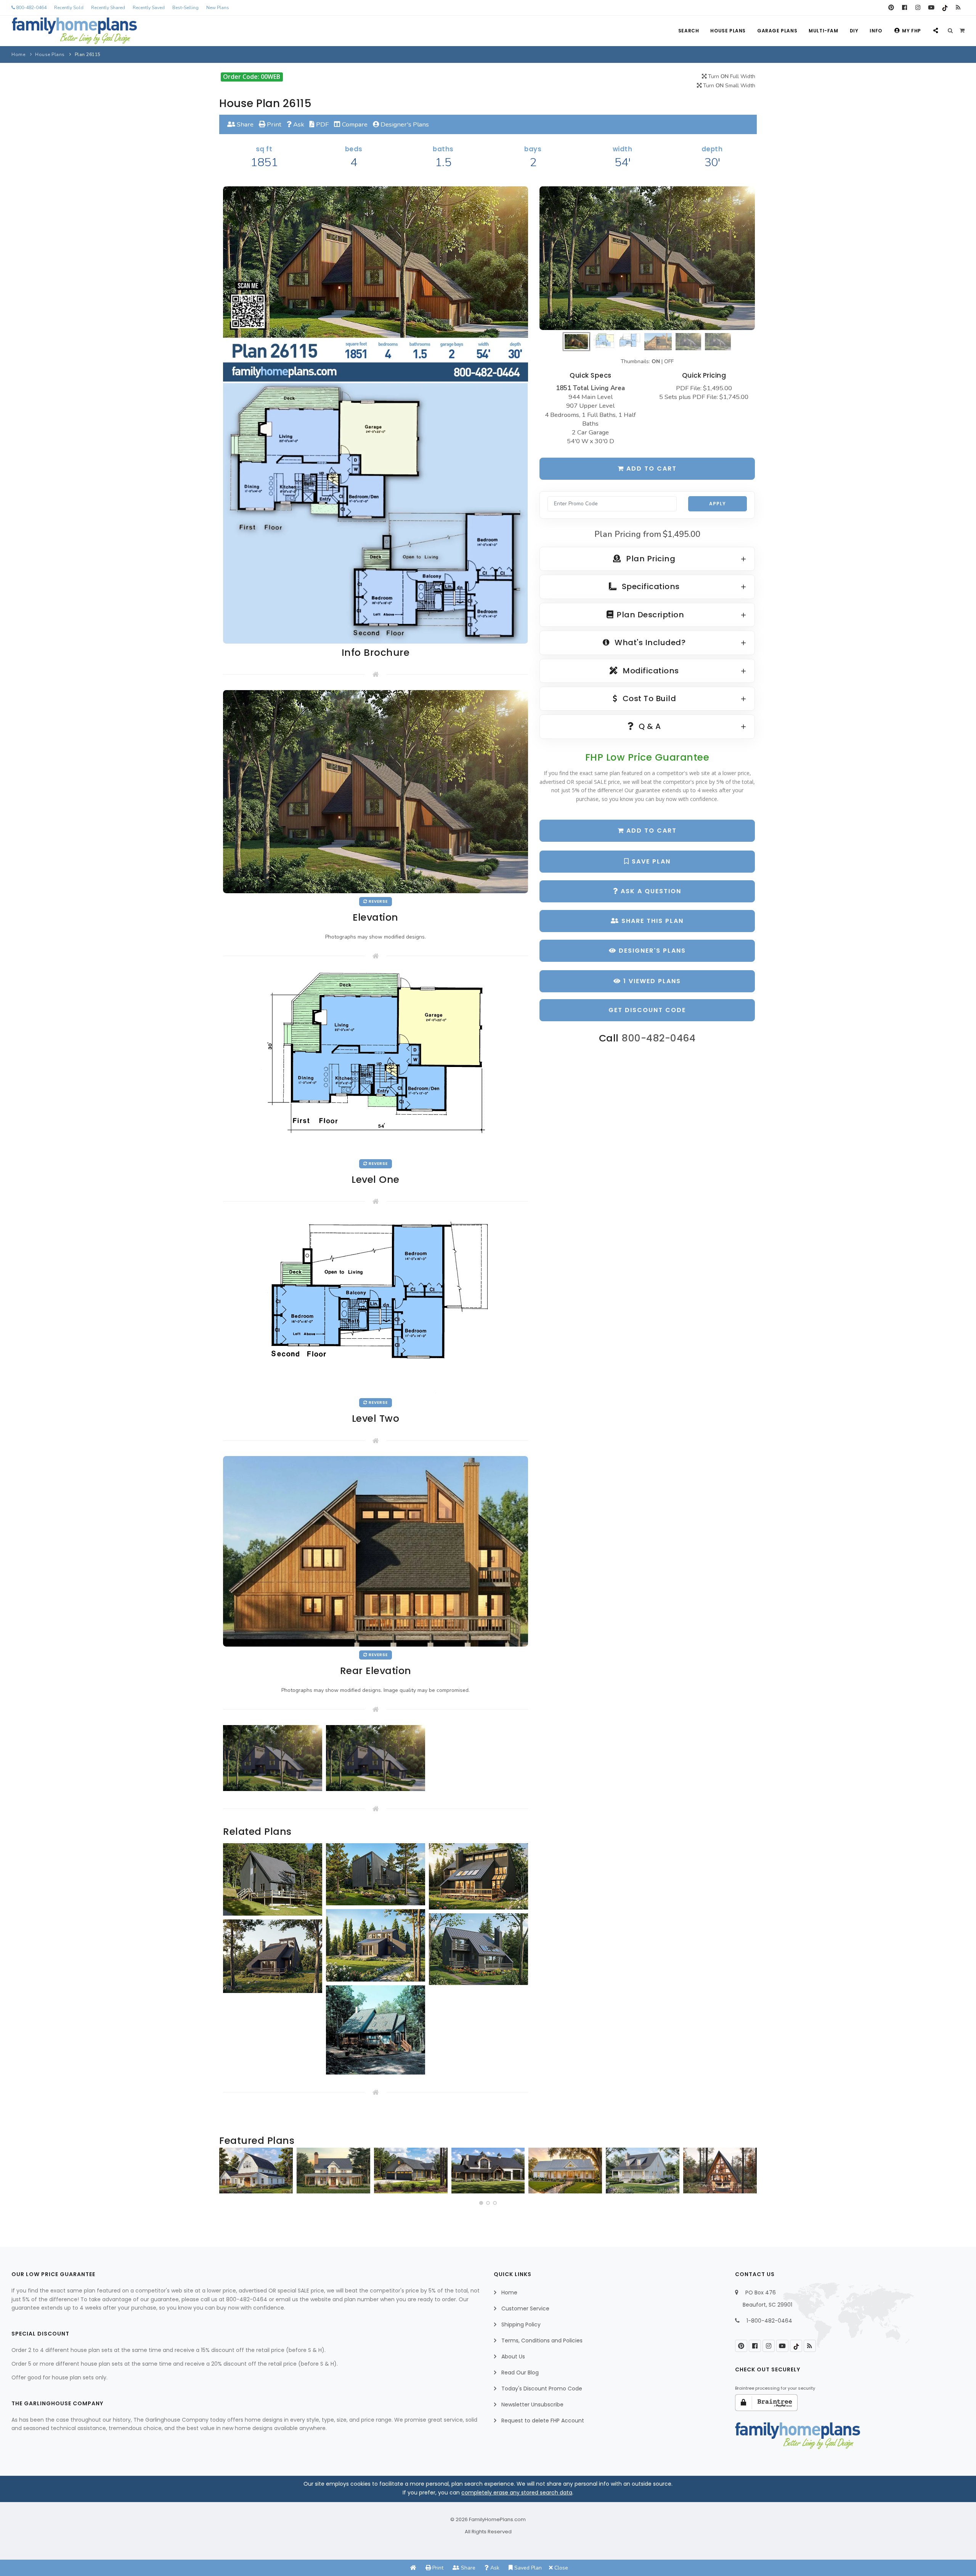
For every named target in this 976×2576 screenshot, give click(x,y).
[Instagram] (918, 8)
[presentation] (227, 2174)
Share (244, 124)
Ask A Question (650, 891)
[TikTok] (945, 8)
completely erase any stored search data (517, 2493)
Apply (718, 504)
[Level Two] (376, 1305)
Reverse (378, 901)
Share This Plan (651, 921)
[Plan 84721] (333, 2171)
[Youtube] (931, 8)
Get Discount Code (647, 1010)
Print (273, 124)
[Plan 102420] (411, 2171)
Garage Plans (777, 31)
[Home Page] (413, 2568)
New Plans (218, 8)
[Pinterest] (891, 8)
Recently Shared (108, 8)
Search (689, 31)
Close (560, 2568)
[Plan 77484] (565, 2171)
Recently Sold (69, 8)
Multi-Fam (823, 31)
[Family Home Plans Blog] (958, 8)
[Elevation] (647, 258)
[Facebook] (905, 8)
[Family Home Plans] (74, 31)
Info (876, 31)
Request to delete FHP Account (543, 2421)
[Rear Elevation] (376, 1551)
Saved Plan (527, 2568)
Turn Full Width (731, 76)
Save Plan (650, 861)
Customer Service (525, 2308)
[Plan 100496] (643, 2171)
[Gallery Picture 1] (273, 1758)
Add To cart (650, 831)
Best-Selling (185, 8)
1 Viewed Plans (651, 981)
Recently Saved (149, 8)
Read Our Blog (520, 2373)
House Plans (728, 31)
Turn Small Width (728, 86)
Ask (298, 124)
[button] (481, 2203)
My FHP (912, 31)
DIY (854, 31)
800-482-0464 (31, 8)
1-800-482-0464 (769, 2321)
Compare (354, 124)
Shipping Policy (521, 2324)
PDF (322, 124)
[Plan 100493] (256, 2171)
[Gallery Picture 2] (376, 1758)
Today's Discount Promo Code (542, 2389)
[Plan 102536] (488, 2171)
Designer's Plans (404, 124)
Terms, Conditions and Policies (542, 2341)
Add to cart (650, 469)
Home (18, 54)
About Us (513, 2357)
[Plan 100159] (720, 2171)
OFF (669, 361)
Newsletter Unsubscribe (532, 2405)
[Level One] (376, 1063)
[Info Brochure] (376, 414)
